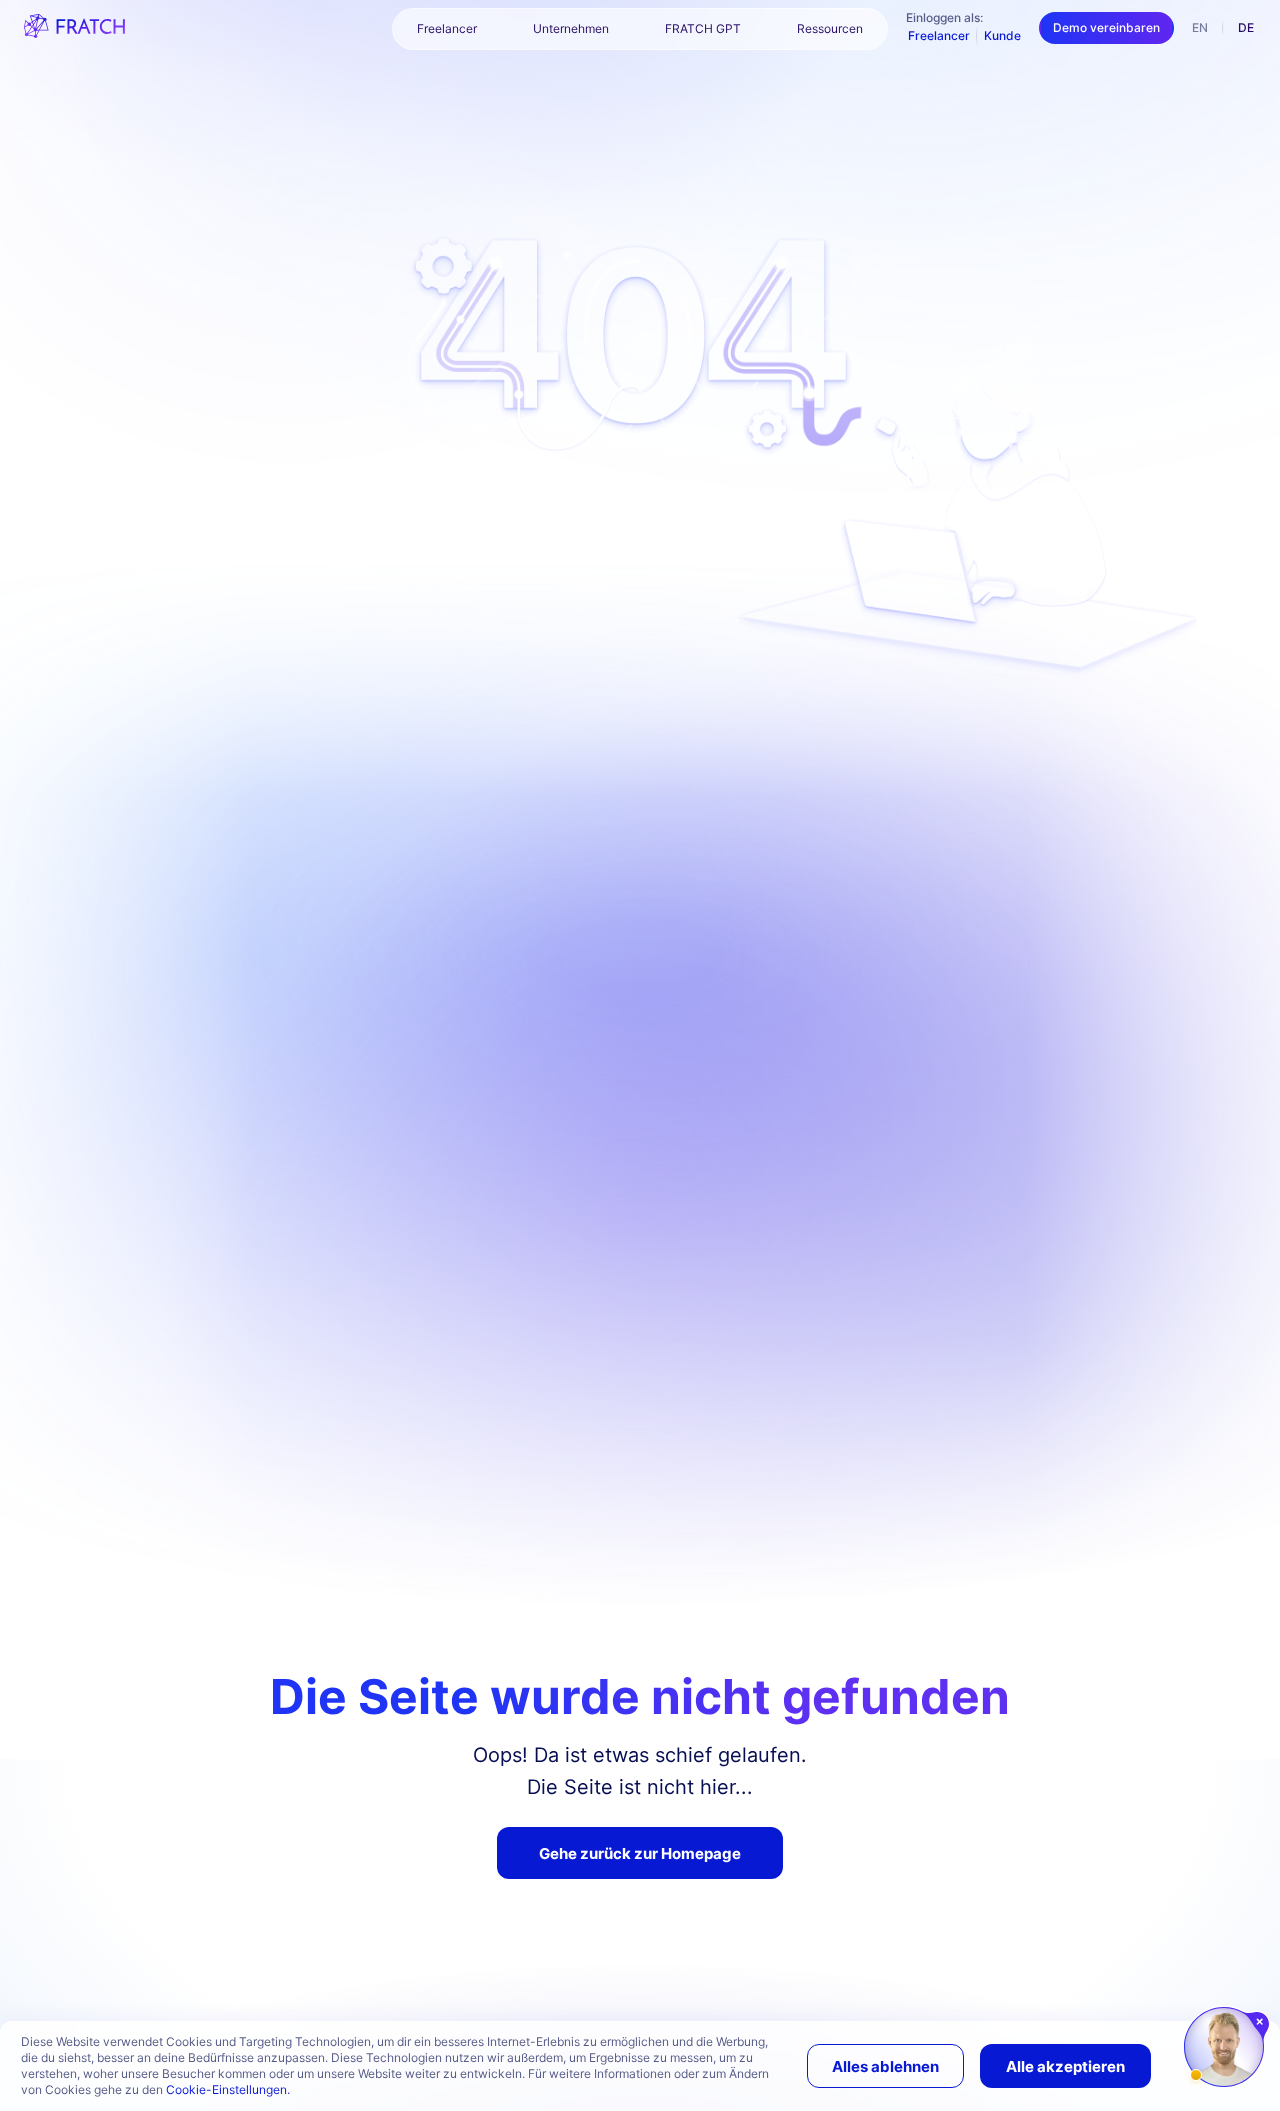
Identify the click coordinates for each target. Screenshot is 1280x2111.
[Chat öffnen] (1224, 2047)
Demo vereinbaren (1106, 27)
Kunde (1002, 35)
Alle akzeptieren (1065, 2066)
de (1246, 27)
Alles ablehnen (885, 2066)
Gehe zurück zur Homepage (640, 1853)
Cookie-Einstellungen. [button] (228, 2089)
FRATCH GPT (703, 28)
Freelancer (939, 35)
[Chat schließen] (1260, 2022)
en (1200, 27)
